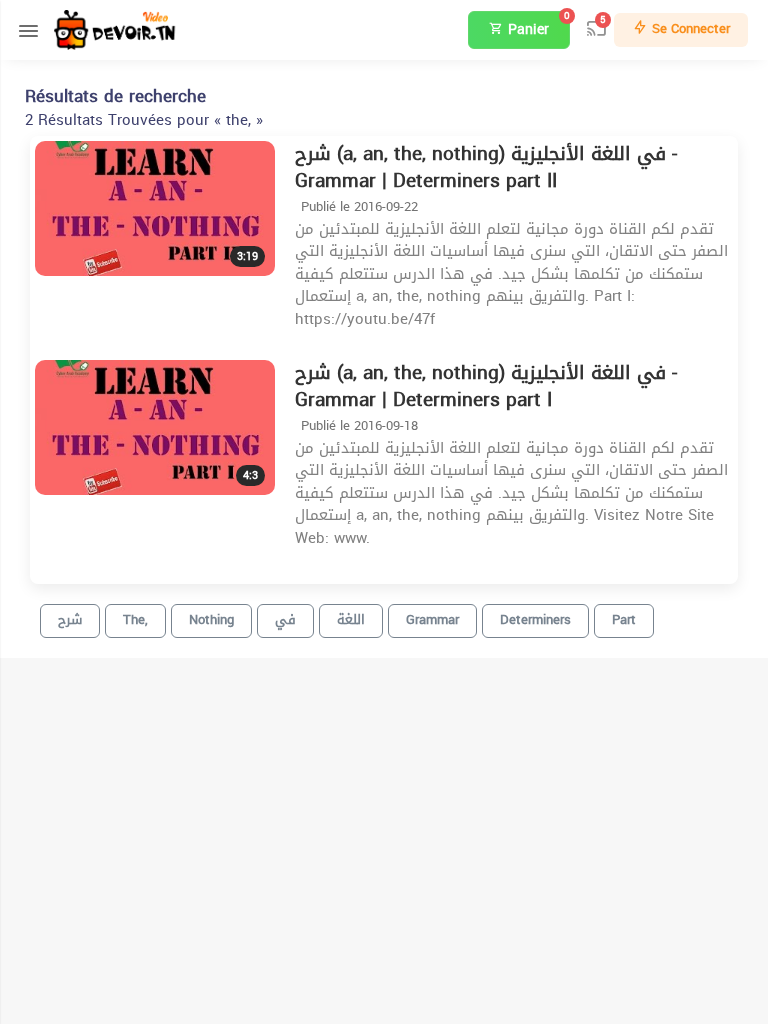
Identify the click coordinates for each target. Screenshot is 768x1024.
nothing (211, 619)
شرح (70, 619)
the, (135, 619)
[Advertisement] (577, 878)
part (624, 619)
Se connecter (689, 28)
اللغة (351, 619)
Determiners (535, 619)
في (285, 619)
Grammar (432, 619)
